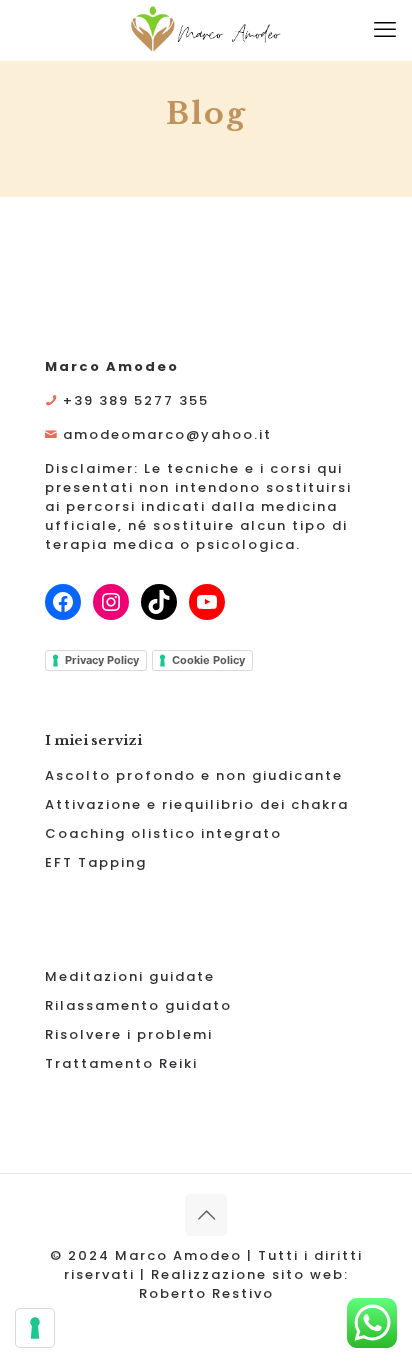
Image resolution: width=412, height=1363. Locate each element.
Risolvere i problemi (129, 1034)
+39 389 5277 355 (136, 400)
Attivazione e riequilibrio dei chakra (197, 804)
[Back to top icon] (206, 1215)
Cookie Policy (208, 660)
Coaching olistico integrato (163, 833)
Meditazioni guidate (130, 976)
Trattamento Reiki (121, 1063)
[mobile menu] (385, 30)
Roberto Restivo (206, 1293)
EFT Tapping (96, 862)
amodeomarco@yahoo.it (167, 434)
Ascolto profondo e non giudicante (194, 775)
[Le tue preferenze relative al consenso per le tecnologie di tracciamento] (35, 1328)
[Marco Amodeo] (206, 30)
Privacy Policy (102, 660)
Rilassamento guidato (138, 1005)
